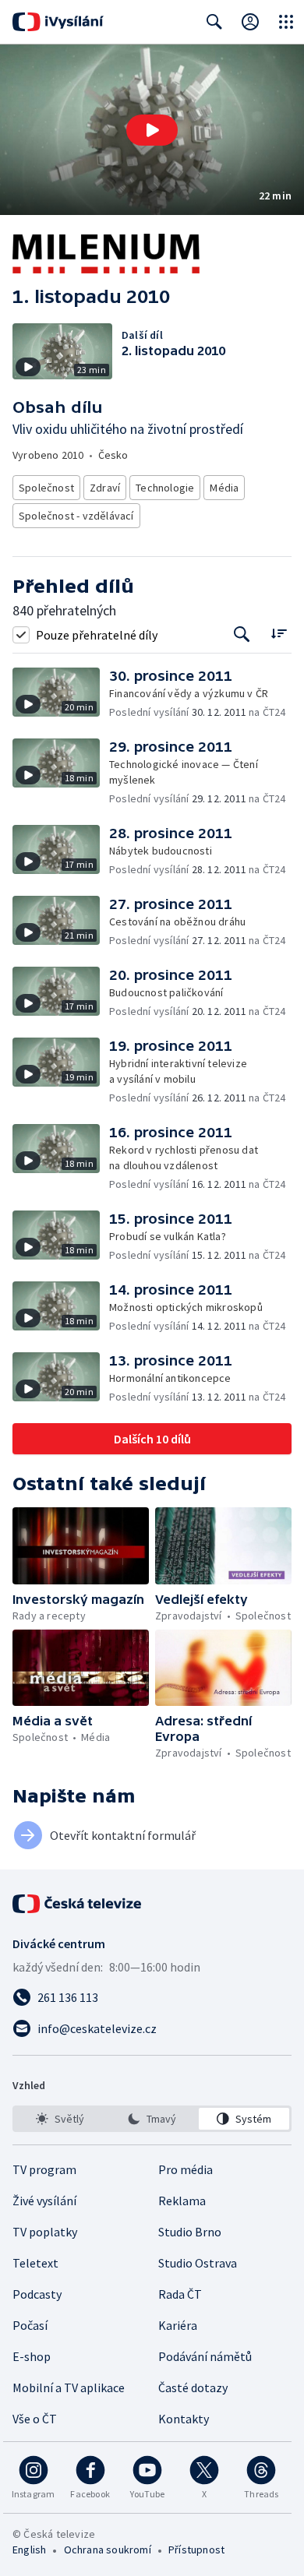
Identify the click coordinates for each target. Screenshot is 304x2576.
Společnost (46, 488)
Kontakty (184, 2419)
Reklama (182, 2201)
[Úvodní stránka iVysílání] (58, 22)
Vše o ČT (35, 2419)
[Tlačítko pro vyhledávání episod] (242, 634)
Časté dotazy (193, 2387)
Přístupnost (196, 2550)
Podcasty (37, 2294)
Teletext (35, 2263)
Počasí (30, 2325)
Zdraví (105, 488)
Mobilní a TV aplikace (69, 2387)
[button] (152, 130)
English (29, 2550)
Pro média (186, 2169)
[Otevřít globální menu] (286, 22)
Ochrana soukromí (108, 2550)
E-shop (32, 2356)
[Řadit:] (279, 633)
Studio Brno (190, 2232)
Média (224, 488)
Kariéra (178, 2325)
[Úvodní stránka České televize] (78, 1904)
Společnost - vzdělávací (76, 516)
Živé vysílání (44, 2201)
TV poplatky (45, 2232)
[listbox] (152, 2119)
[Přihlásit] (250, 22)
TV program (44, 2169)
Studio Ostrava (198, 2263)
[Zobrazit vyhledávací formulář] (214, 22)
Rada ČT (180, 2294)
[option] (60, 2119)
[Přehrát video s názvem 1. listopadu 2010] (152, 130)
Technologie (165, 488)
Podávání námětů (205, 2356)
